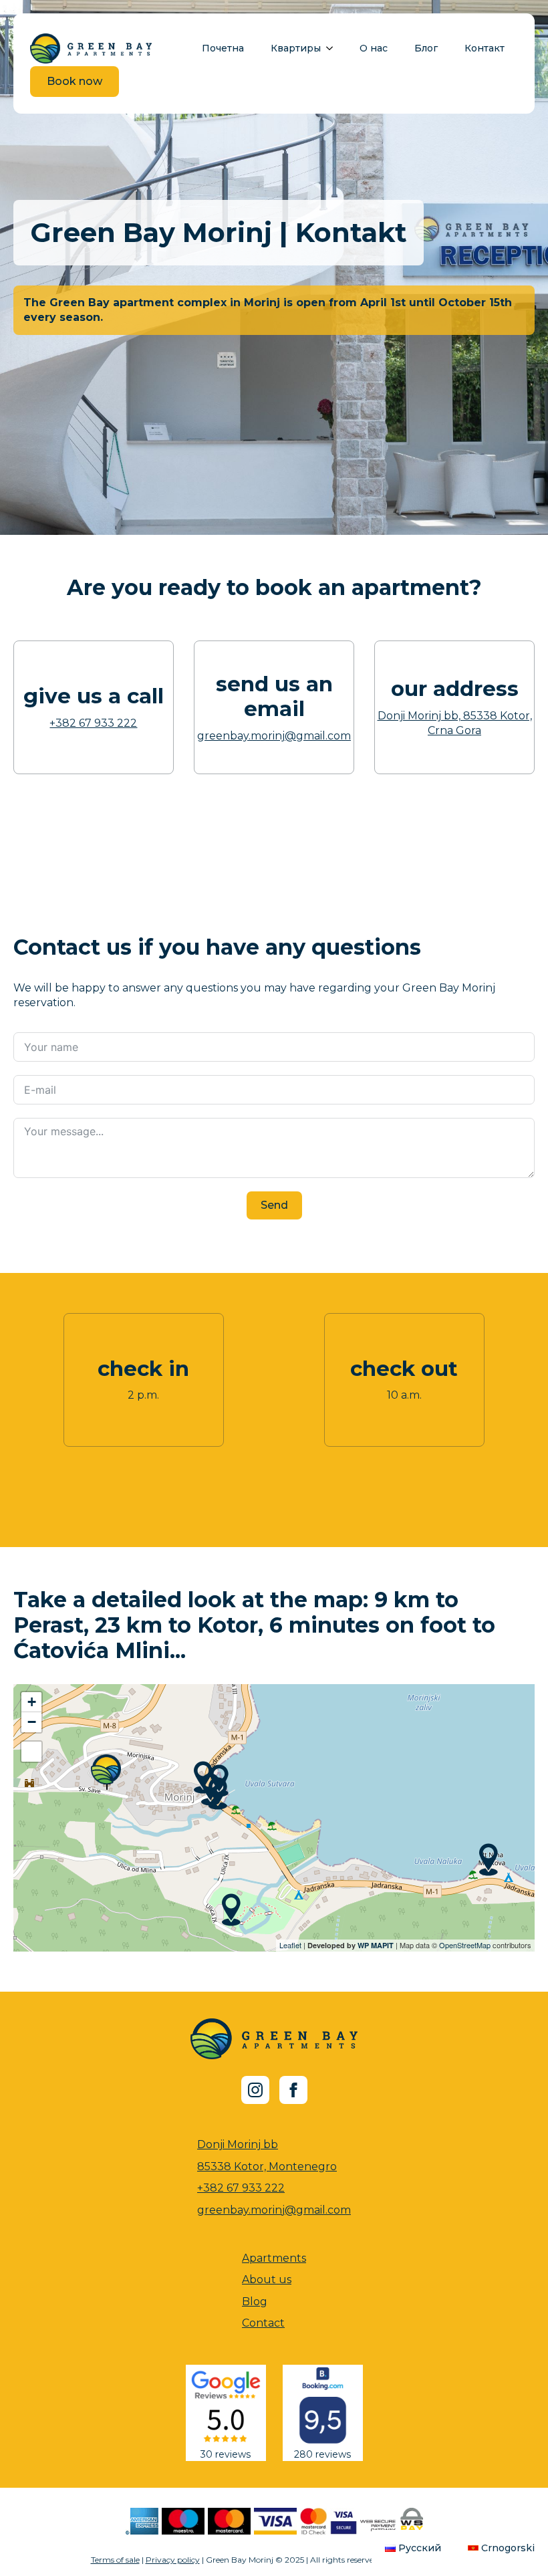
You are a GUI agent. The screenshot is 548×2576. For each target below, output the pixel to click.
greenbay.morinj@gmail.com (274, 736)
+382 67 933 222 (93, 723)
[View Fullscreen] (31, 1752)
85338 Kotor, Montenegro (267, 2167)
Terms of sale (115, 2560)
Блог (426, 48)
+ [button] (32, 1702)
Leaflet (290, 1945)
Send (274, 1205)
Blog (255, 2302)
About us (267, 2279)
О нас (374, 48)
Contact (263, 2323)
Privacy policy (173, 2560)
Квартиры (296, 48)
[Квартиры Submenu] (333, 48)
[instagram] (255, 2090)
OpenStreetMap (465, 1945)
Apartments (274, 2258)
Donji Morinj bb (238, 2144)
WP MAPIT (376, 1945)
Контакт (485, 48)
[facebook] (293, 2090)
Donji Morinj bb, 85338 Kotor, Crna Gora (455, 723)
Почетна (223, 48)
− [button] (32, 1722)
